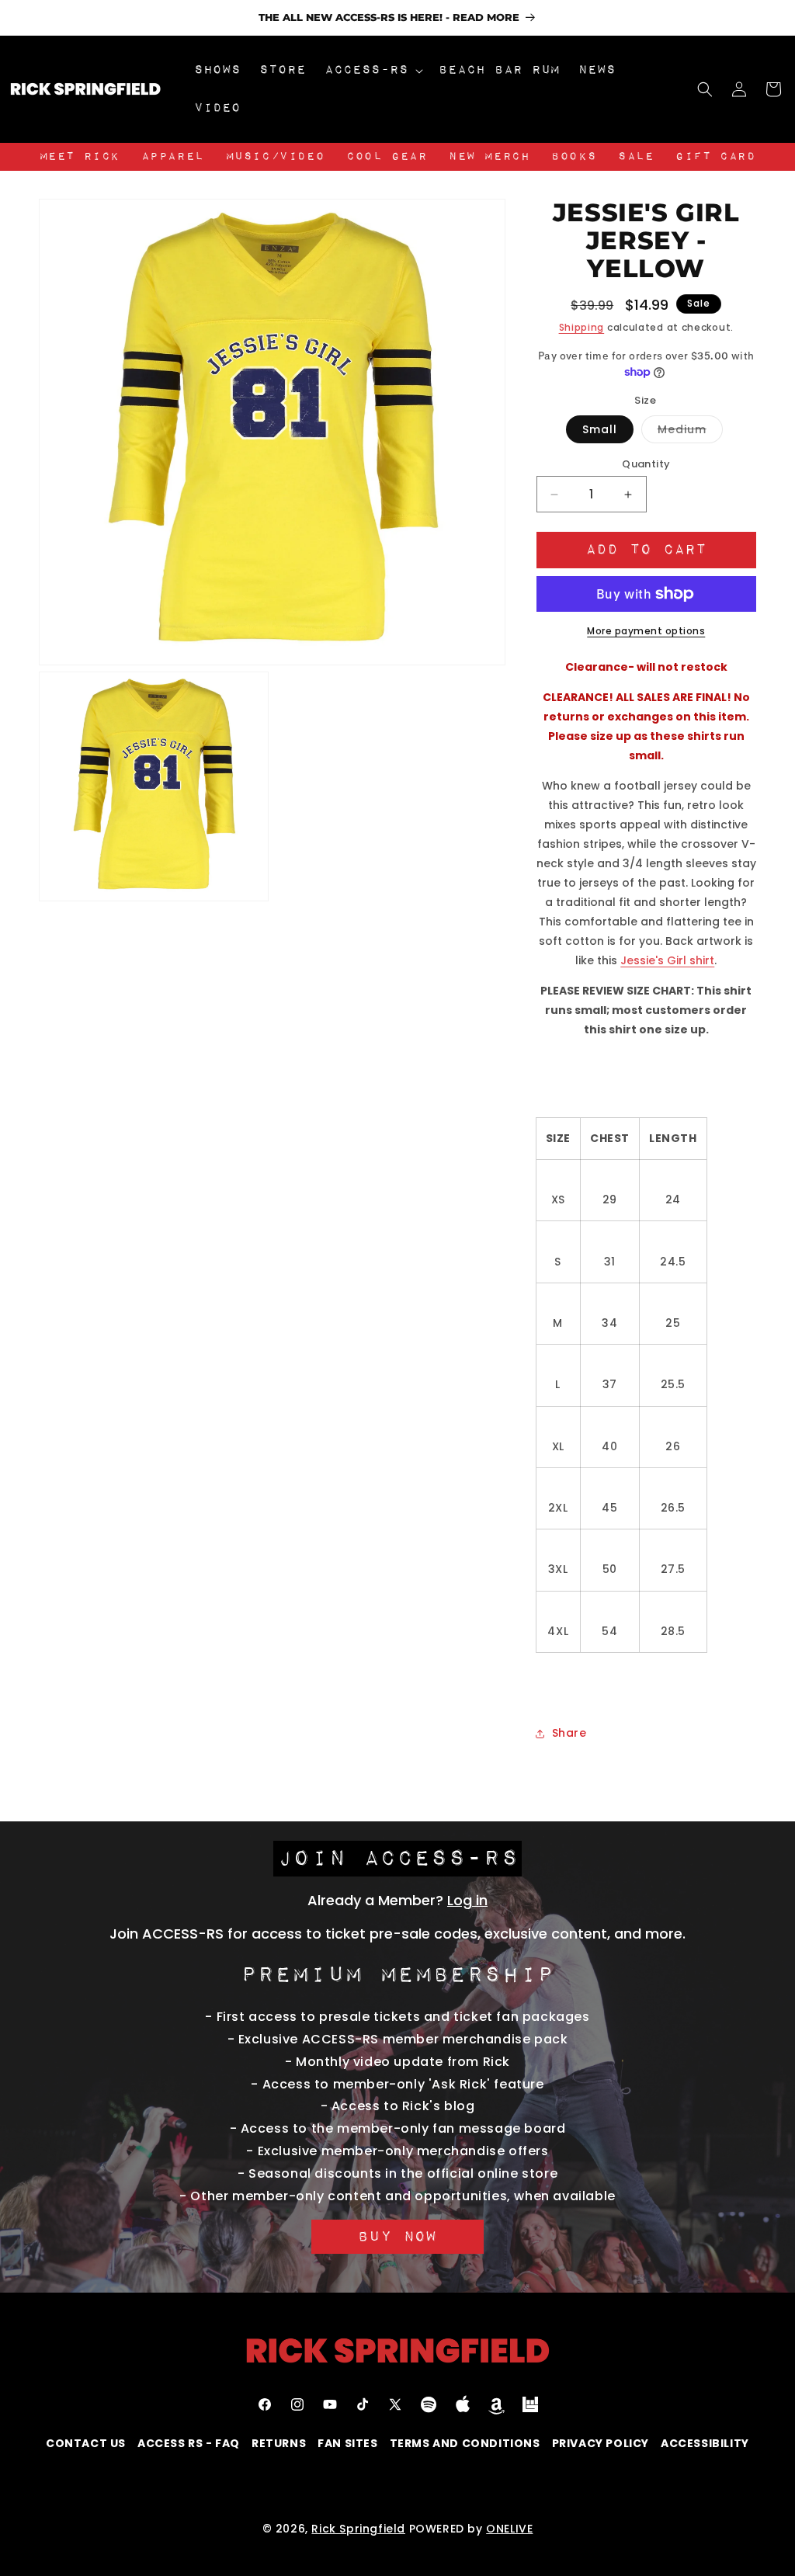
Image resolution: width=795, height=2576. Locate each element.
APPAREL (173, 157)
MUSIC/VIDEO (276, 157)
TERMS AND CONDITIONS (465, 2443)
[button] (372, 70)
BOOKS (574, 157)
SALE (636, 157)
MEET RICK (80, 157)
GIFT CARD (715, 157)
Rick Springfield (358, 2529)
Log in (467, 1900)
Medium (690, 432)
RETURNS (279, 2443)
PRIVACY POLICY (601, 2443)
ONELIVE (509, 2529)
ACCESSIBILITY (705, 2443)
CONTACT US (86, 2443)
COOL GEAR (387, 157)
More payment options (646, 631)
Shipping (582, 327)
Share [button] (569, 1733)
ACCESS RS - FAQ (189, 2443)
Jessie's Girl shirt (667, 960)
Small (600, 429)
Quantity (646, 464)
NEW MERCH (489, 157)
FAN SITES (347, 2443)
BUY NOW (397, 2237)
